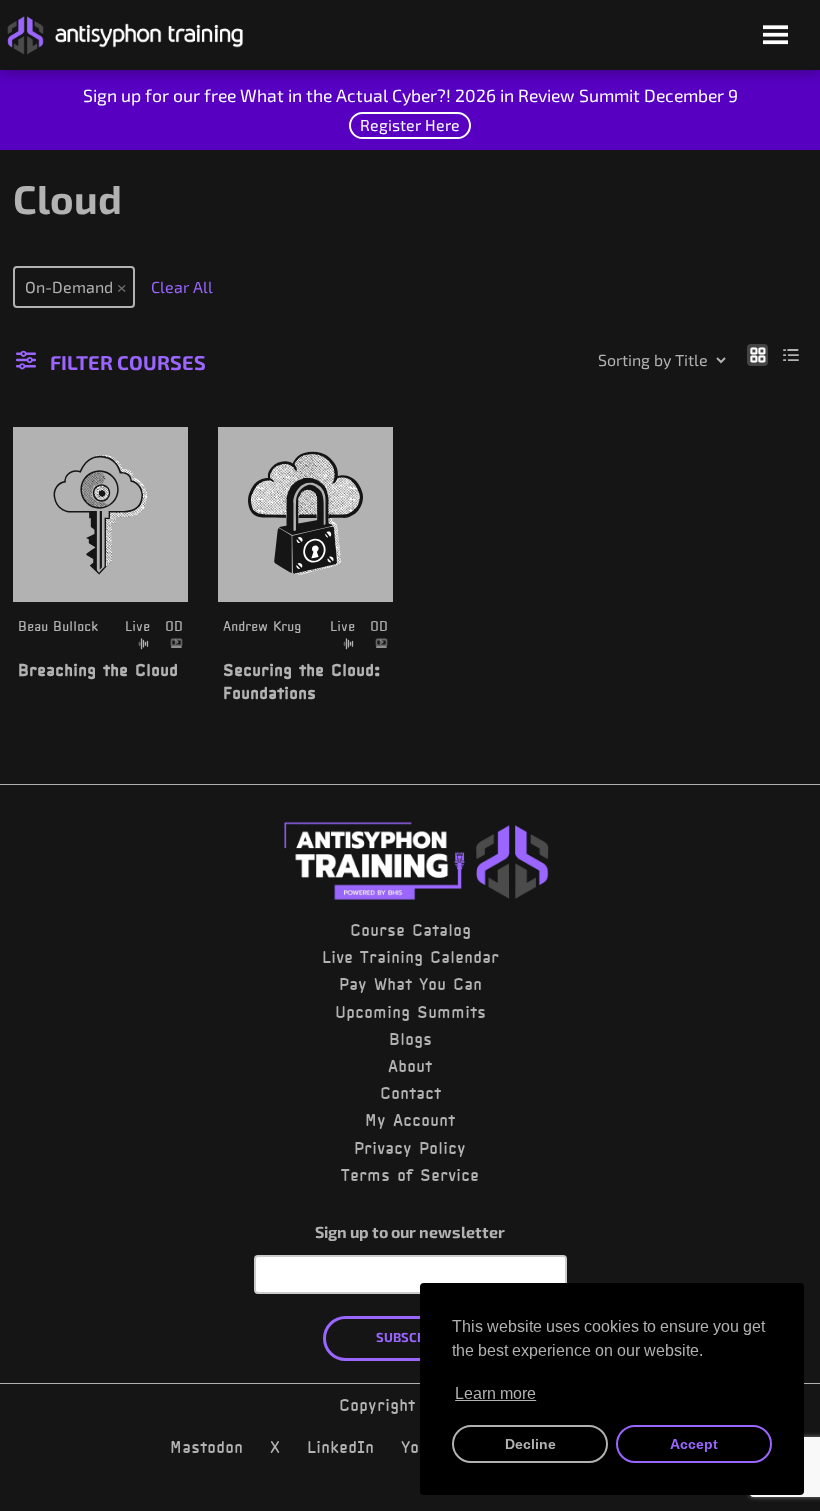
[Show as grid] (757, 354)
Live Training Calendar (410, 957)
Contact (410, 1093)
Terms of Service (410, 1175)
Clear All (182, 286)
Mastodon (206, 1447)
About (410, 1066)
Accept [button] (694, 1444)
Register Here (410, 124)
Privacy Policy (410, 1148)
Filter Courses (128, 362)
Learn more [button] (495, 1393)
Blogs (410, 1039)
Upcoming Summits (410, 1012)
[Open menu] (775, 36)
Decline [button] (530, 1444)
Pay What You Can (410, 984)
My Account (410, 1120)
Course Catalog (410, 930)
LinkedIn (340, 1447)
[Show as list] (791, 354)
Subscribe (410, 1337)
